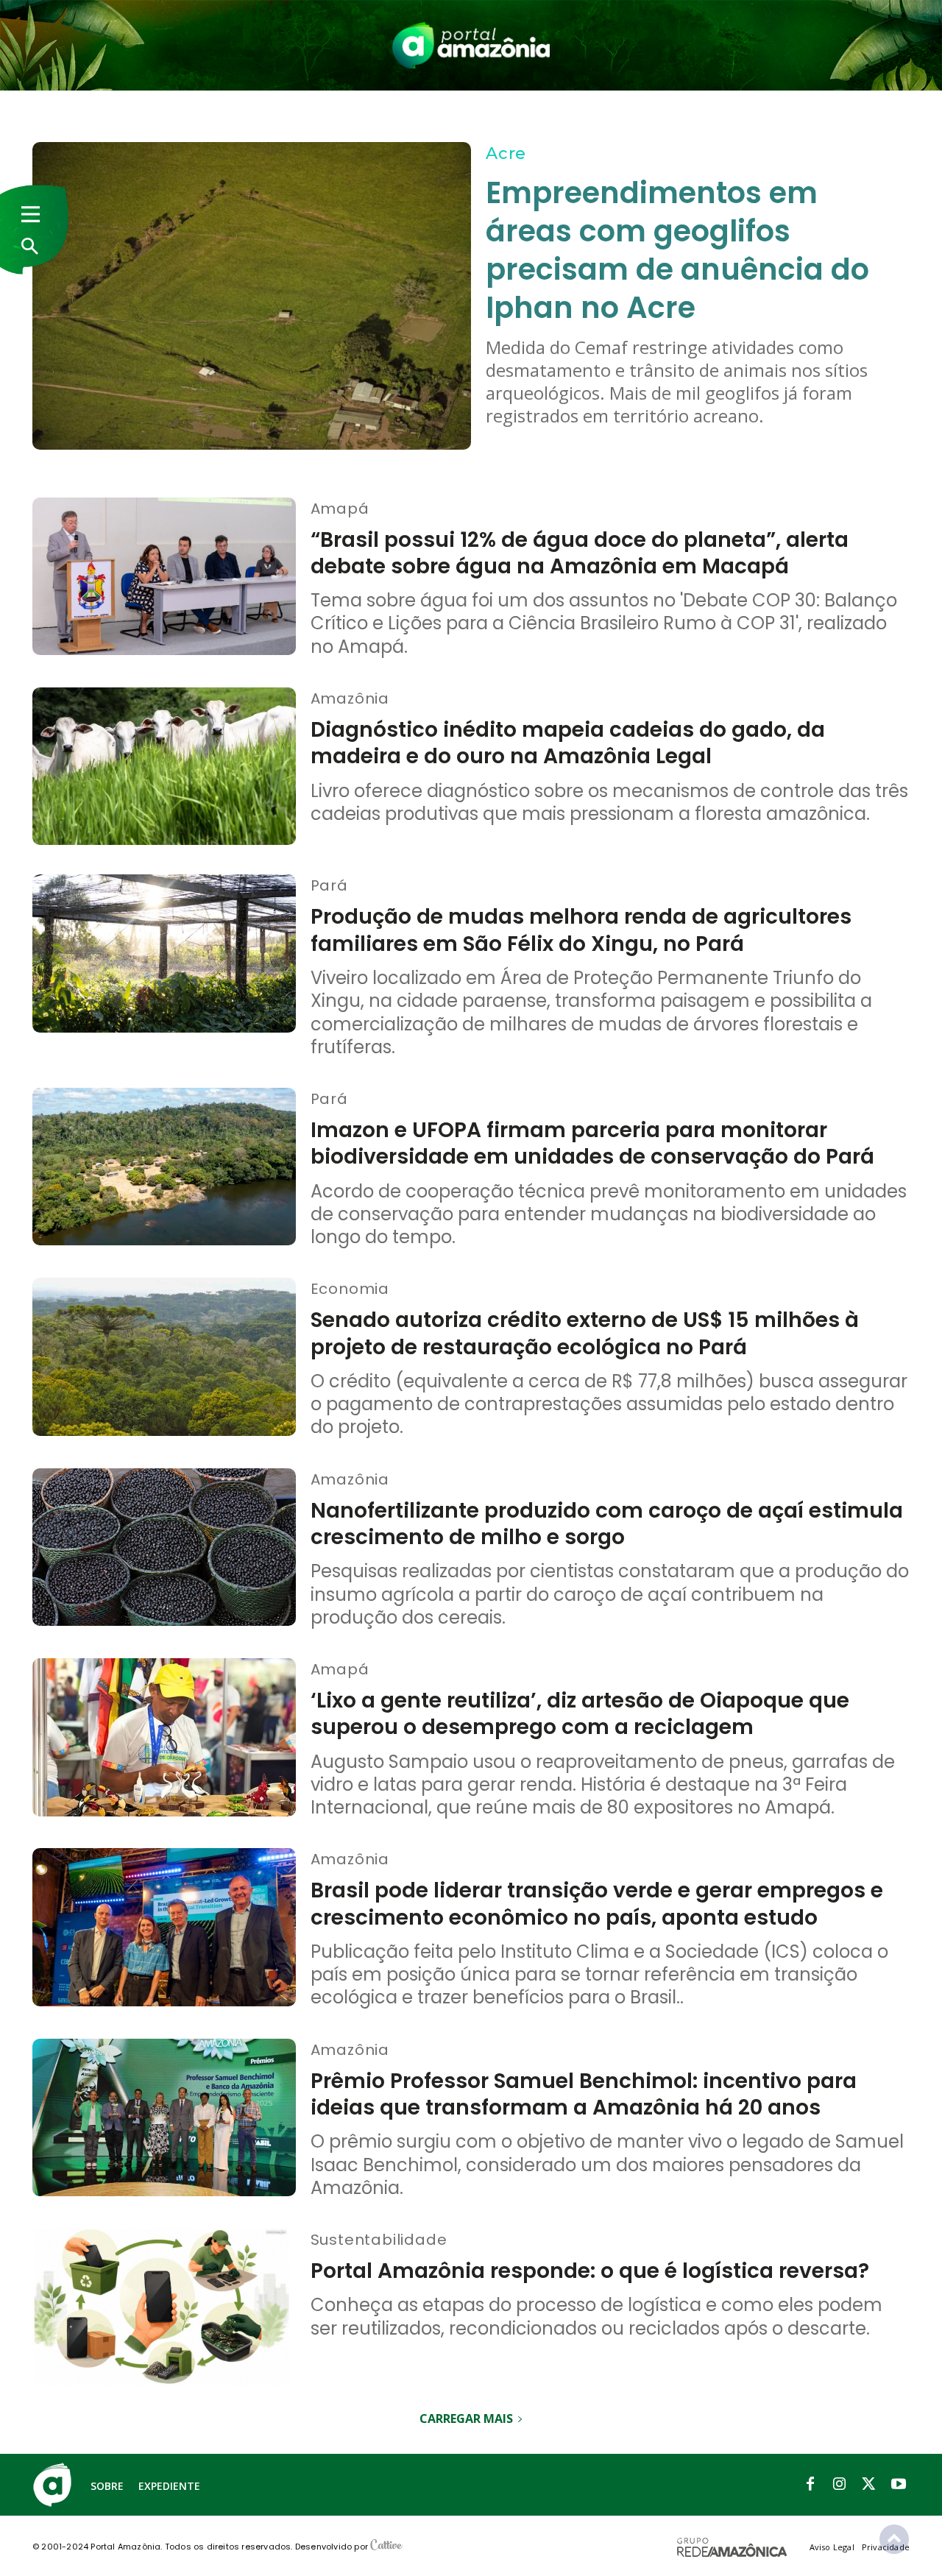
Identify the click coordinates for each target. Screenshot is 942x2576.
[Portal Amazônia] (471, 45)
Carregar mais (466, 2418)
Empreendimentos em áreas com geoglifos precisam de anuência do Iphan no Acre (677, 250)
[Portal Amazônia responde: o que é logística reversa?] (164, 2308)
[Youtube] (899, 2485)
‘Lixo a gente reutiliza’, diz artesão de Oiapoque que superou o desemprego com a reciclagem (580, 1714)
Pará (329, 885)
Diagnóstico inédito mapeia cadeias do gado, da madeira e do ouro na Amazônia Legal (568, 743)
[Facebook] (810, 2485)
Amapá (340, 508)
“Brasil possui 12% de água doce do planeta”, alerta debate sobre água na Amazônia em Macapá (580, 553)
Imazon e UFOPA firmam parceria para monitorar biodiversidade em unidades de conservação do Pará (592, 1143)
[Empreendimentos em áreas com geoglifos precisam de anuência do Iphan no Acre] (252, 296)
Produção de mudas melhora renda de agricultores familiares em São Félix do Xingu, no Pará (581, 930)
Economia (350, 1288)
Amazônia (350, 698)
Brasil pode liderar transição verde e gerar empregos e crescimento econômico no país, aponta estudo (597, 1904)
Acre (506, 153)
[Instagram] (840, 2485)
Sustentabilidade (379, 2239)
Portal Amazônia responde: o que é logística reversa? (590, 2271)
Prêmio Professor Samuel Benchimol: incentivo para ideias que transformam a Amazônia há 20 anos (584, 2094)
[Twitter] (869, 2485)
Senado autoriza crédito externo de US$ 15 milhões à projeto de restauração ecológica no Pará (585, 1333)
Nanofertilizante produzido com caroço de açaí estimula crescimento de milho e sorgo (607, 1524)
